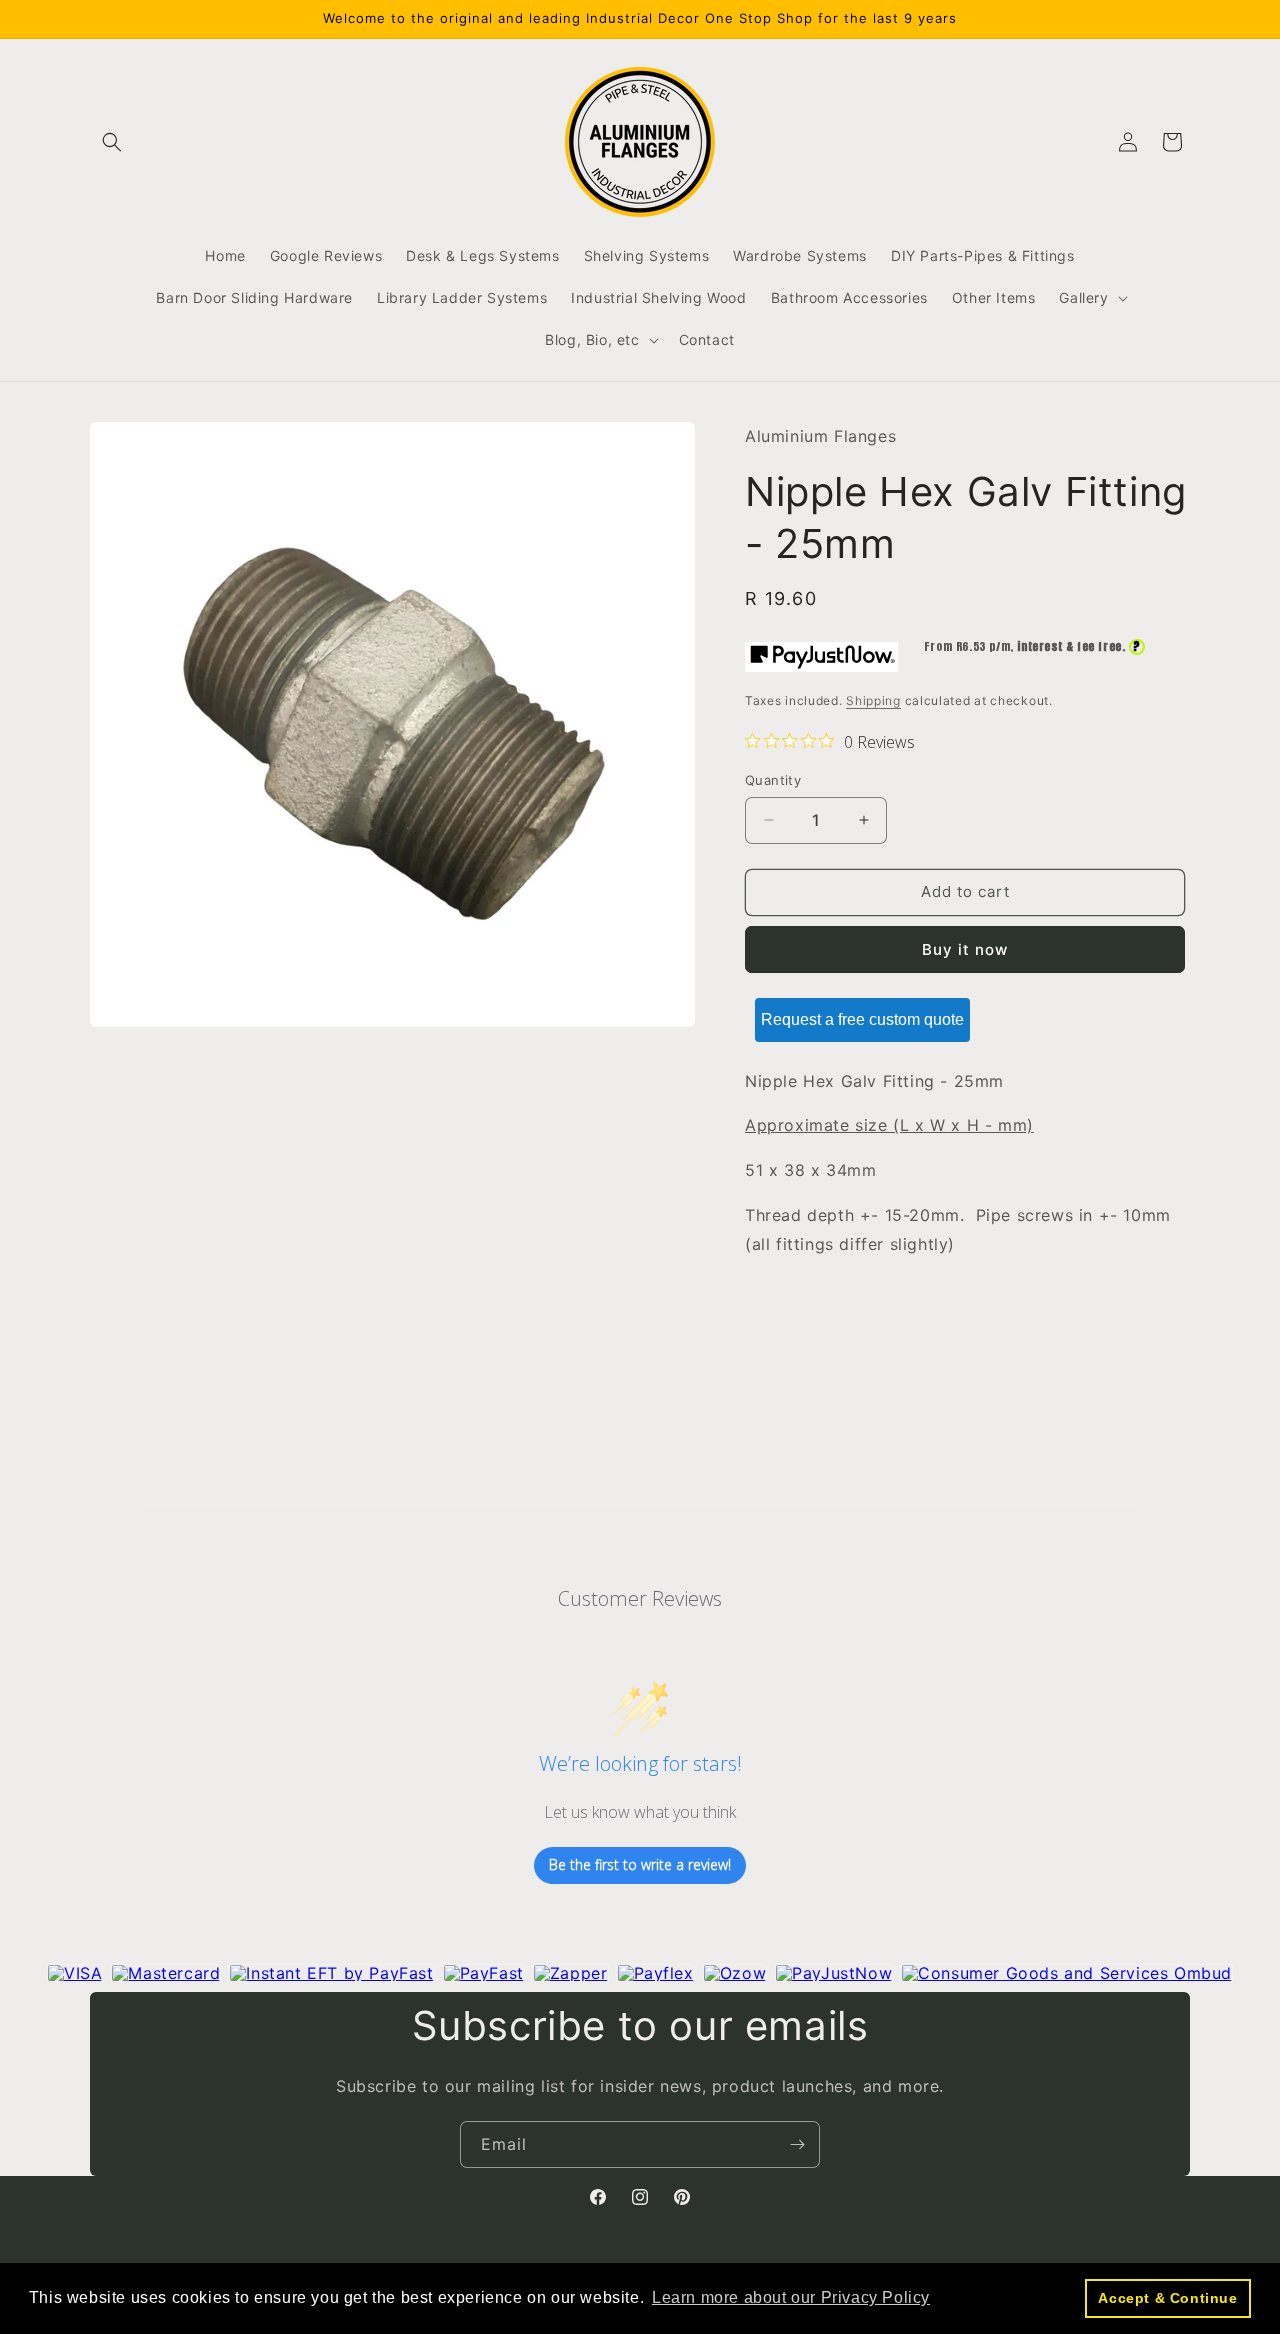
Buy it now (965, 949)
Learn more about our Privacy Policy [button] (791, 2297)
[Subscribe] (797, 2144)
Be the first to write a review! (640, 1865)
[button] (112, 142)
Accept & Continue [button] (1167, 2298)
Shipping (873, 700)
